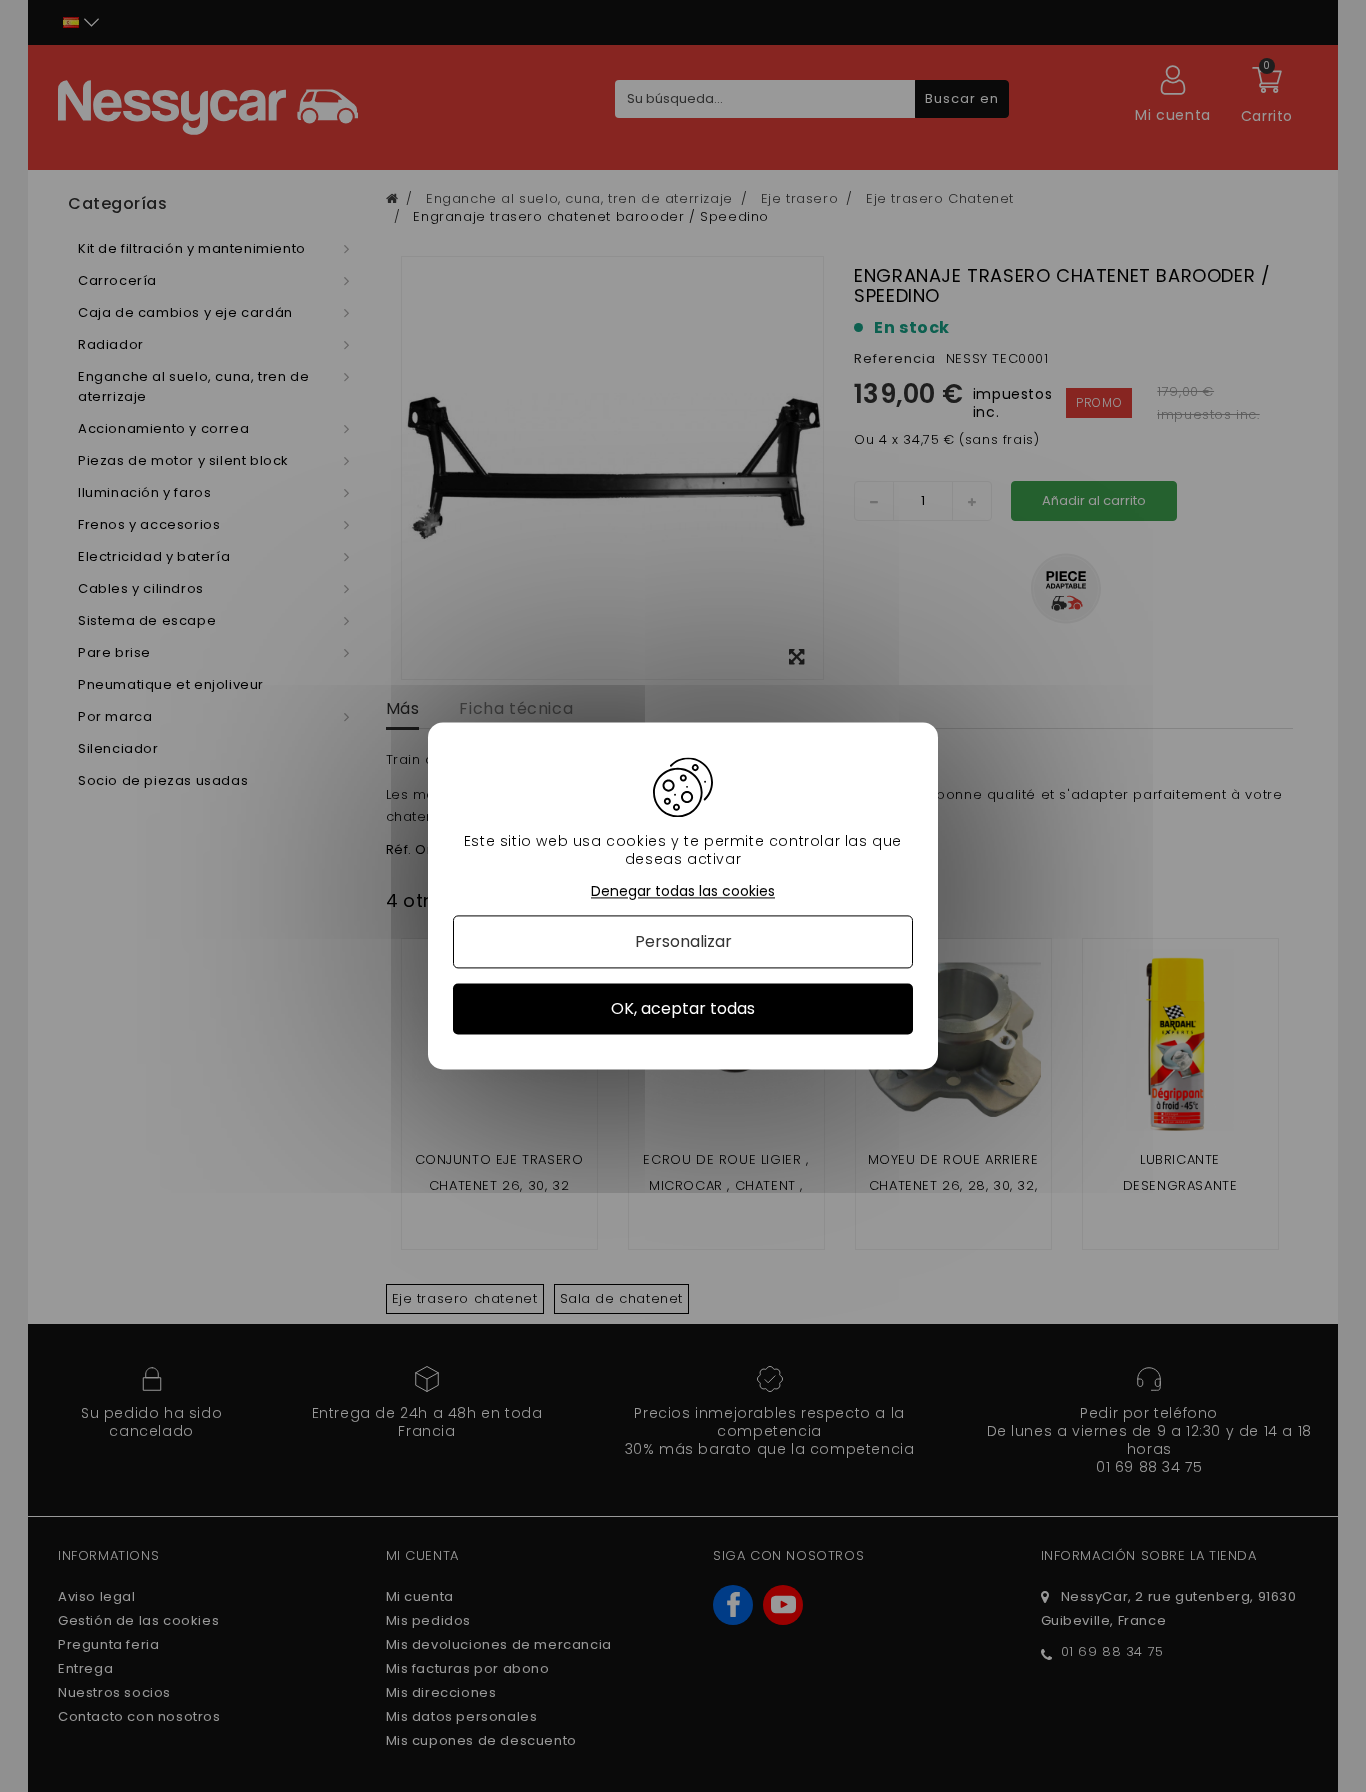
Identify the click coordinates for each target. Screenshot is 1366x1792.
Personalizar (683, 941)
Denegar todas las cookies (683, 891)
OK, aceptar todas (683, 1008)
